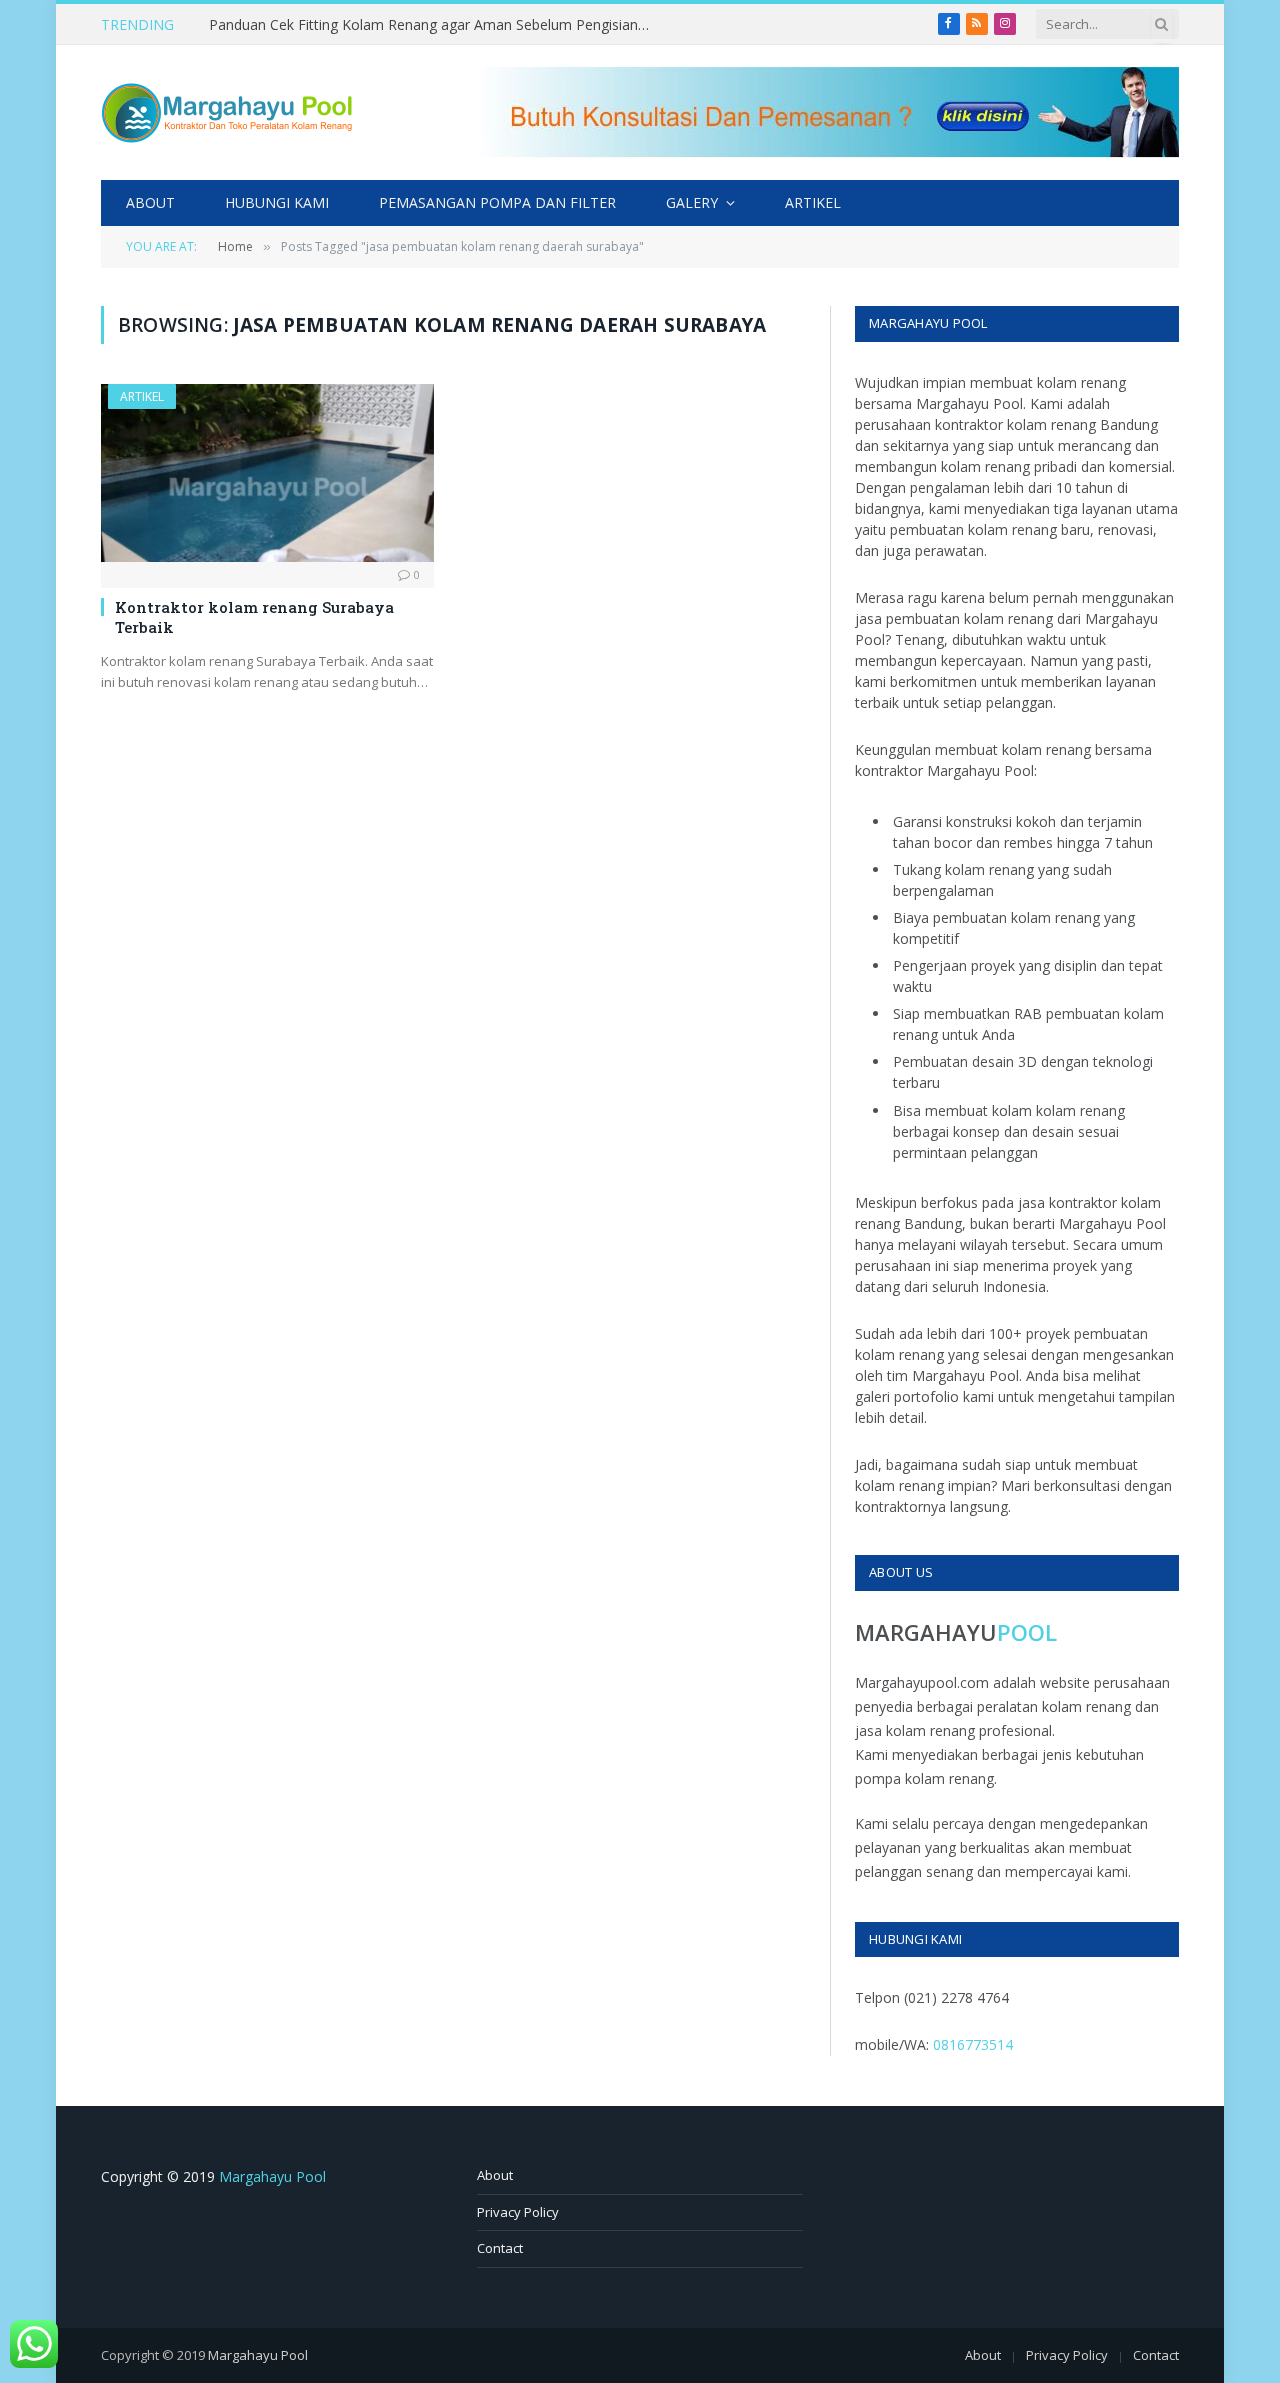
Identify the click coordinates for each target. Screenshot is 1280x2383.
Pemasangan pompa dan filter (497, 202)
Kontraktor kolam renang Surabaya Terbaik (254, 617)
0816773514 (973, 2044)
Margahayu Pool (272, 2176)
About (150, 202)
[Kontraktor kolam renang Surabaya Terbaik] (267, 472)
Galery (692, 202)
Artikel (813, 202)
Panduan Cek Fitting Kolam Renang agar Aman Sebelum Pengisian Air (434, 25)
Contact (500, 2248)
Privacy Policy (518, 2212)
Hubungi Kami (277, 202)
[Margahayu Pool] (226, 113)
